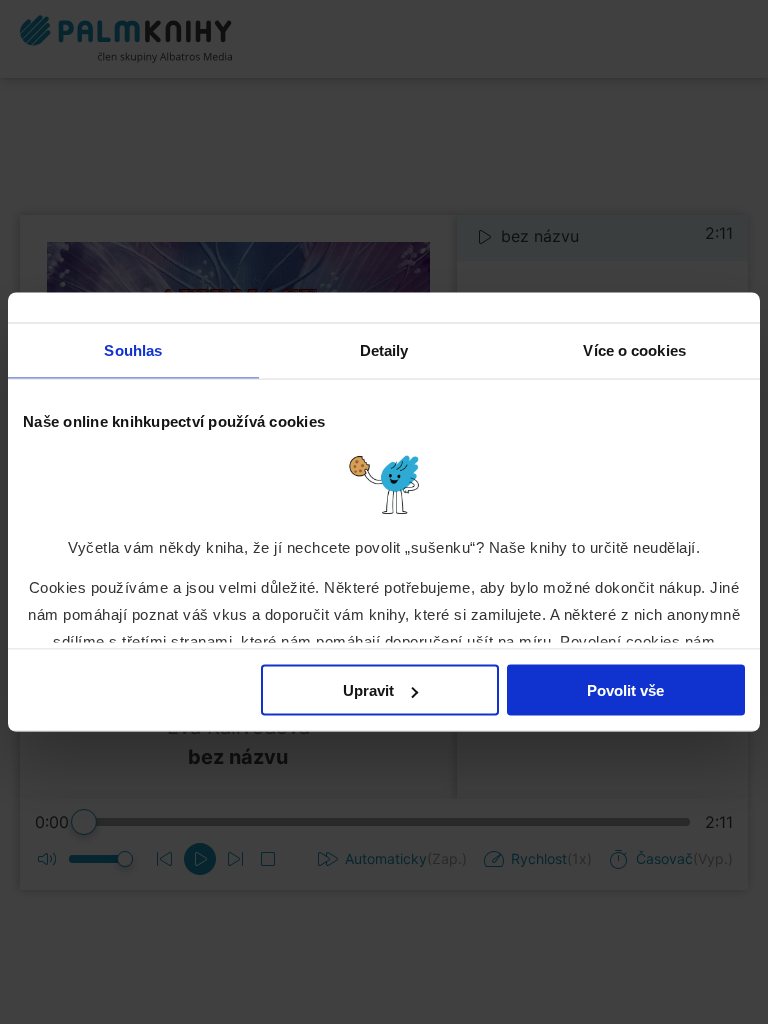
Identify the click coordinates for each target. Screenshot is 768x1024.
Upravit (368, 690)
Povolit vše (625, 690)
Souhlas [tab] (133, 350)
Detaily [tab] (384, 350)
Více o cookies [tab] (634, 350)
